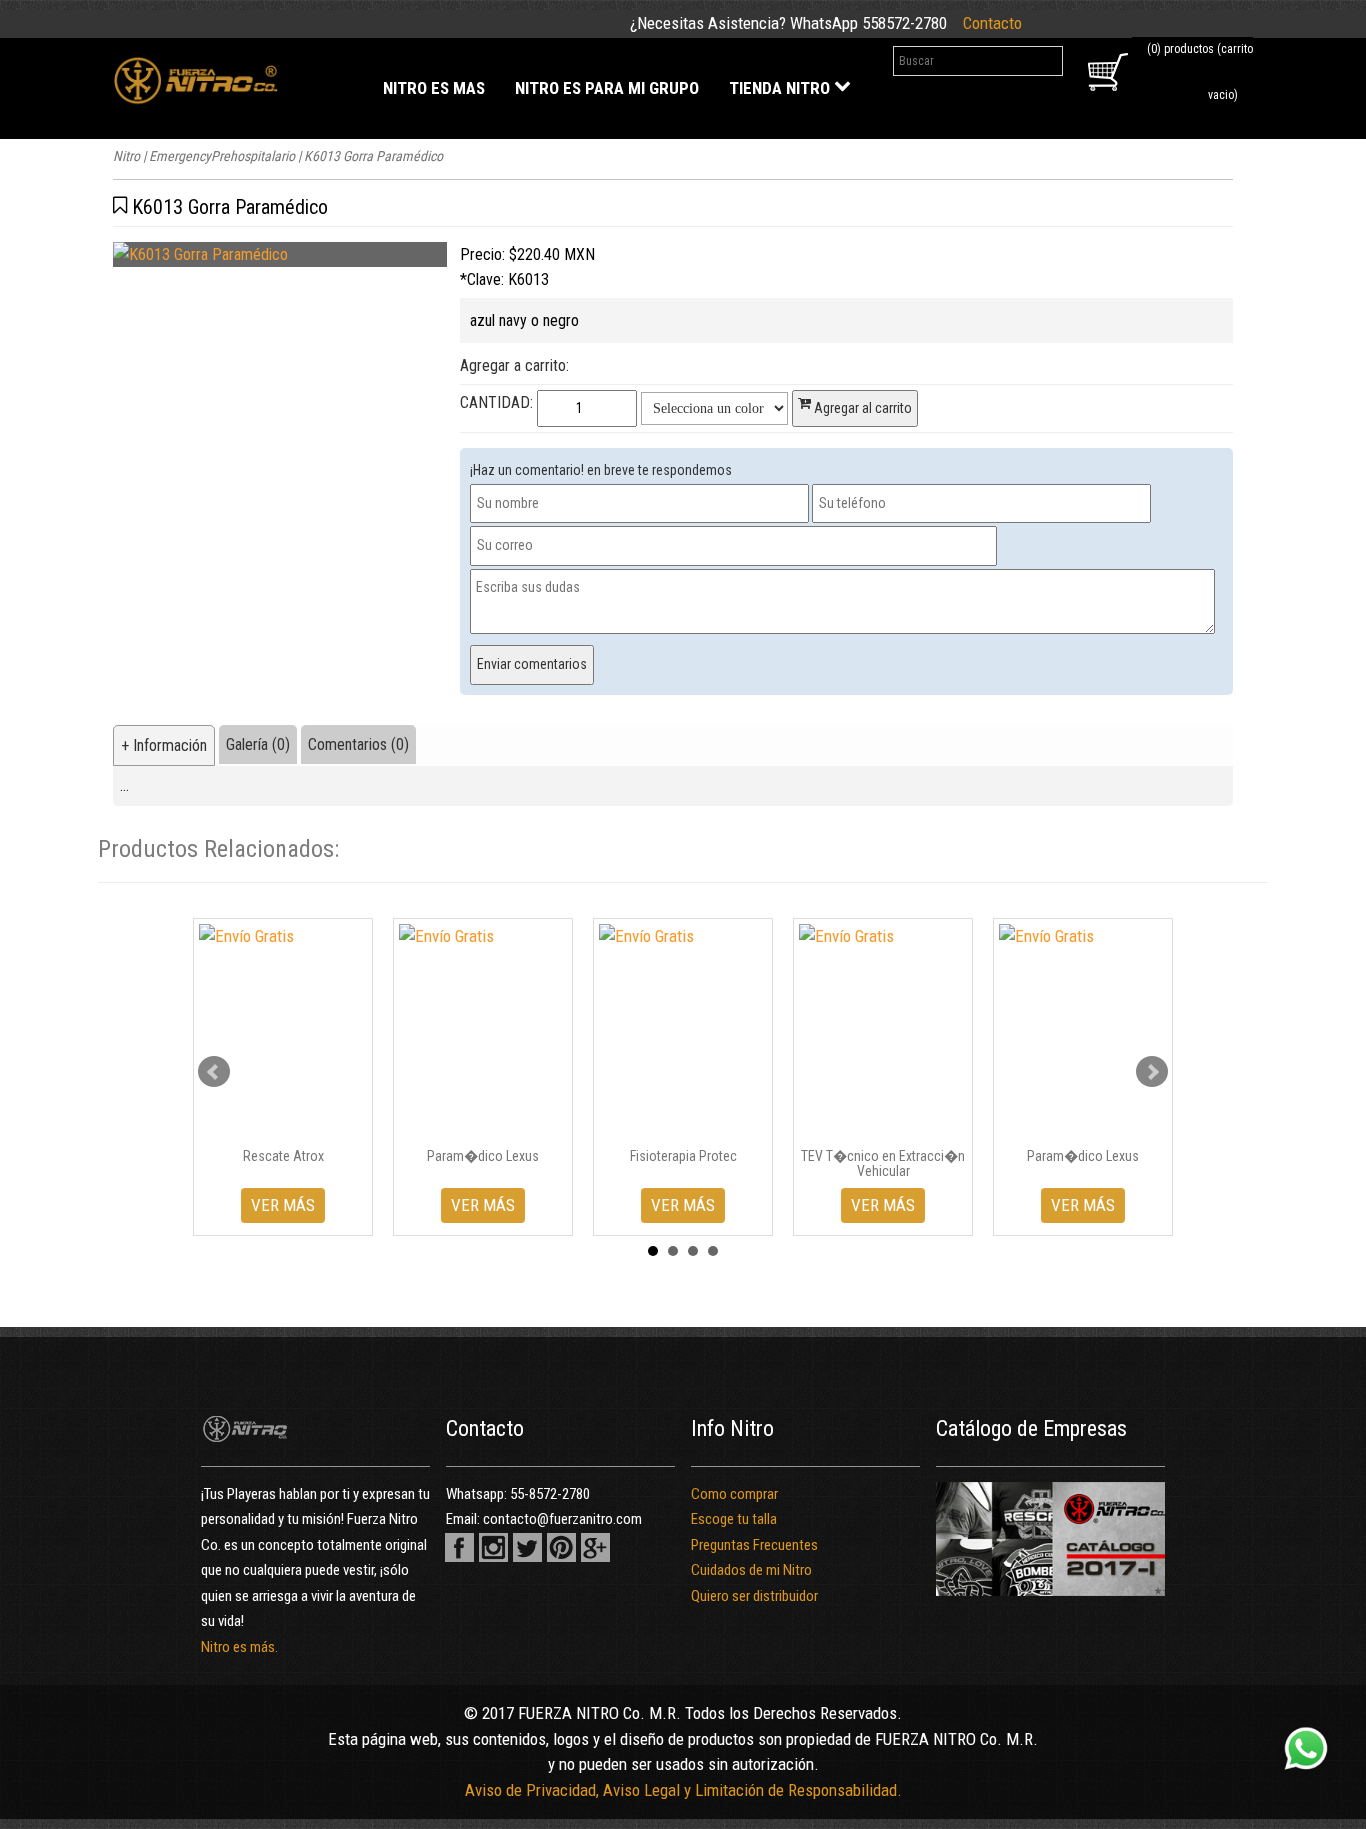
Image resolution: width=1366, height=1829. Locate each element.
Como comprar (734, 1494)
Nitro (126, 156)
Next (1152, 1072)
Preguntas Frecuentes (754, 1545)
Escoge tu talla (734, 1519)
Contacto (992, 23)
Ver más (283, 1205)
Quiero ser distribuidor (754, 1596)
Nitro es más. (239, 1647)
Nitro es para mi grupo (607, 88)
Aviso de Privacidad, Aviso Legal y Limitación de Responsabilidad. (683, 1790)
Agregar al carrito (861, 408)
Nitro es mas (434, 88)
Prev (214, 1072)
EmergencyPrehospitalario (222, 156)
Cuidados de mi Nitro (751, 1570)
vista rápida (290, 1124)
